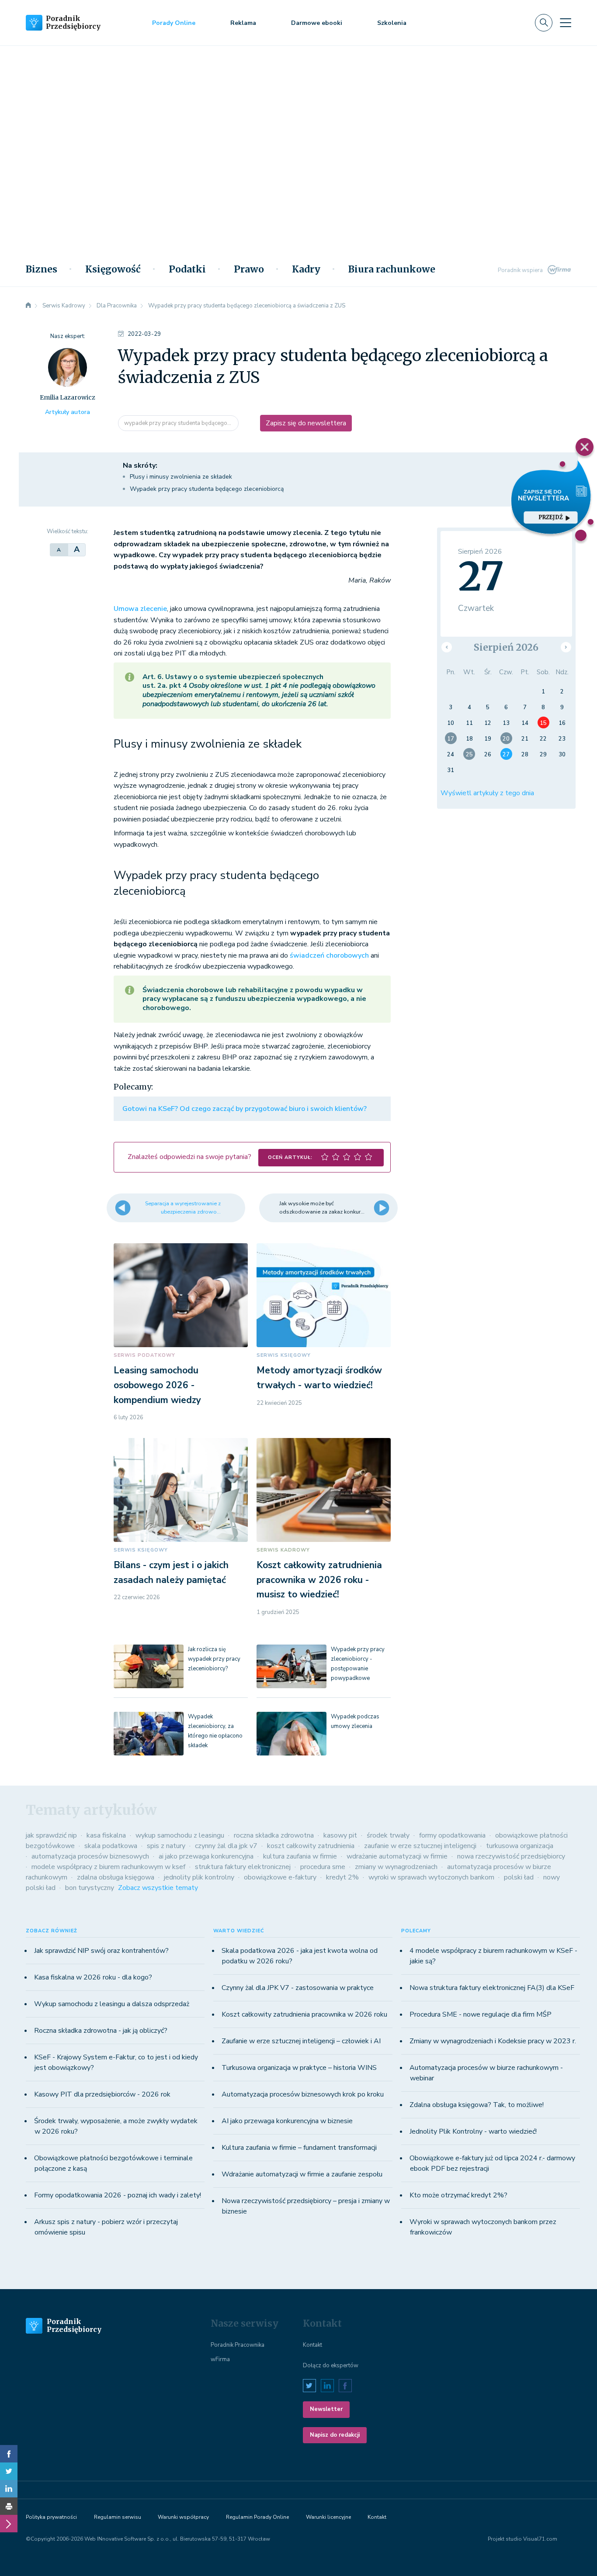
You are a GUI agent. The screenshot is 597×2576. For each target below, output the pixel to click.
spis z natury (166, 1846)
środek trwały (388, 1835)
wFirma (220, 2359)
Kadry (306, 269)
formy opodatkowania (452, 1835)
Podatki (187, 269)
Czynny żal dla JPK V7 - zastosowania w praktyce (298, 1988)
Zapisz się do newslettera (306, 423)
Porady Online (174, 23)
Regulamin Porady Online (257, 2517)
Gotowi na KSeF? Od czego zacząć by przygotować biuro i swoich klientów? (245, 1109)
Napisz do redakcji (335, 2435)
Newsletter (326, 2409)
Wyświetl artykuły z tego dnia (487, 793)
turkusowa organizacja (520, 1846)
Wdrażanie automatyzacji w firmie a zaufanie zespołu (302, 2174)
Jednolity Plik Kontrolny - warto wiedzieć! (473, 2131)
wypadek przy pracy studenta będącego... (178, 423)
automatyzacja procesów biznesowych (90, 1856)
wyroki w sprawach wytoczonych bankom (431, 1877)
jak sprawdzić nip (51, 1835)
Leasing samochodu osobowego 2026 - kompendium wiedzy (157, 1385)
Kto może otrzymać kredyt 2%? (458, 2195)
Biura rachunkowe (392, 269)
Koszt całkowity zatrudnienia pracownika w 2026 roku (304, 2014)
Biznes (42, 269)
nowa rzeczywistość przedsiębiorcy (511, 1856)
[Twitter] (9, 2471)
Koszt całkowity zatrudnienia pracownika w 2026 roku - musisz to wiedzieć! (319, 1580)
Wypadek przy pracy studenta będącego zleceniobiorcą (207, 489)
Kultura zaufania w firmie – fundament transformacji (299, 2148)
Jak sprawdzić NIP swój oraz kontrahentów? (101, 1951)
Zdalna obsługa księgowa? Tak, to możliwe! (477, 2105)
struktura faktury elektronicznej (243, 1867)
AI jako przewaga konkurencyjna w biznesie (287, 2121)
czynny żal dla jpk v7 (226, 1846)
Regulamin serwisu (118, 2517)
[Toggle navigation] (566, 23)
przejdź (551, 517)
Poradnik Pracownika (238, 2345)
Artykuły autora (68, 412)
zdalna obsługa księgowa (116, 1877)
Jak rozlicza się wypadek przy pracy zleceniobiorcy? (214, 1659)
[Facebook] (9, 2454)
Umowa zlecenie (140, 609)
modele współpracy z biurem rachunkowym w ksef (108, 1867)
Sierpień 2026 (506, 647)
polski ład (519, 1877)
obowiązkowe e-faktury (280, 1877)
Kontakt (312, 2345)
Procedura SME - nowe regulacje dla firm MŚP (481, 2014)
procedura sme (323, 1867)
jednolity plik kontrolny (199, 1877)
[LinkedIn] (9, 2489)
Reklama (243, 23)
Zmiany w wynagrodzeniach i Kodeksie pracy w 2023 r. (493, 2041)
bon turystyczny (90, 1888)
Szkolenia (392, 23)
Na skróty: (140, 466)
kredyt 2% (342, 1877)
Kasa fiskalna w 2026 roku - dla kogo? (93, 1977)
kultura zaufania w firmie (300, 1856)
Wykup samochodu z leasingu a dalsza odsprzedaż (112, 2004)
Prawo (249, 269)
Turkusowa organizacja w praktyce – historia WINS (299, 2068)
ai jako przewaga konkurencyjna (206, 1856)
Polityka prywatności (51, 2517)
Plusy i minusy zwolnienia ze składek (181, 477)
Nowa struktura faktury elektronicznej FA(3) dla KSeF (492, 1988)
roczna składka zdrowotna (274, 1835)
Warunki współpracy (183, 2517)
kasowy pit (340, 1835)
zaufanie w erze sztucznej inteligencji (420, 1846)
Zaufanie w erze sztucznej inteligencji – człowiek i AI (301, 2041)
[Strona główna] (28, 306)
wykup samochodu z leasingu (180, 1835)
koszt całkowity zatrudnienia (311, 1846)
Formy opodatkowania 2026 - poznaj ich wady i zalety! (118, 2195)
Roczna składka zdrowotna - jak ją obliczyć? (101, 2031)
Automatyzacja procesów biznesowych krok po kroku (303, 2094)
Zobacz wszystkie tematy (158, 1888)
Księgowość (113, 269)
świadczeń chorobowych (329, 955)
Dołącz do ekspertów (331, 2366)
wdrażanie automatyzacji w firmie (397, 1856)
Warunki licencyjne (328, 2517)
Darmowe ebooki (317, 23)
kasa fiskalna (106, 1835)
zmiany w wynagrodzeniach (396, 1867)
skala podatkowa (111, 1846)
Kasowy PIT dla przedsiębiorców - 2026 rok (102, 2094)
